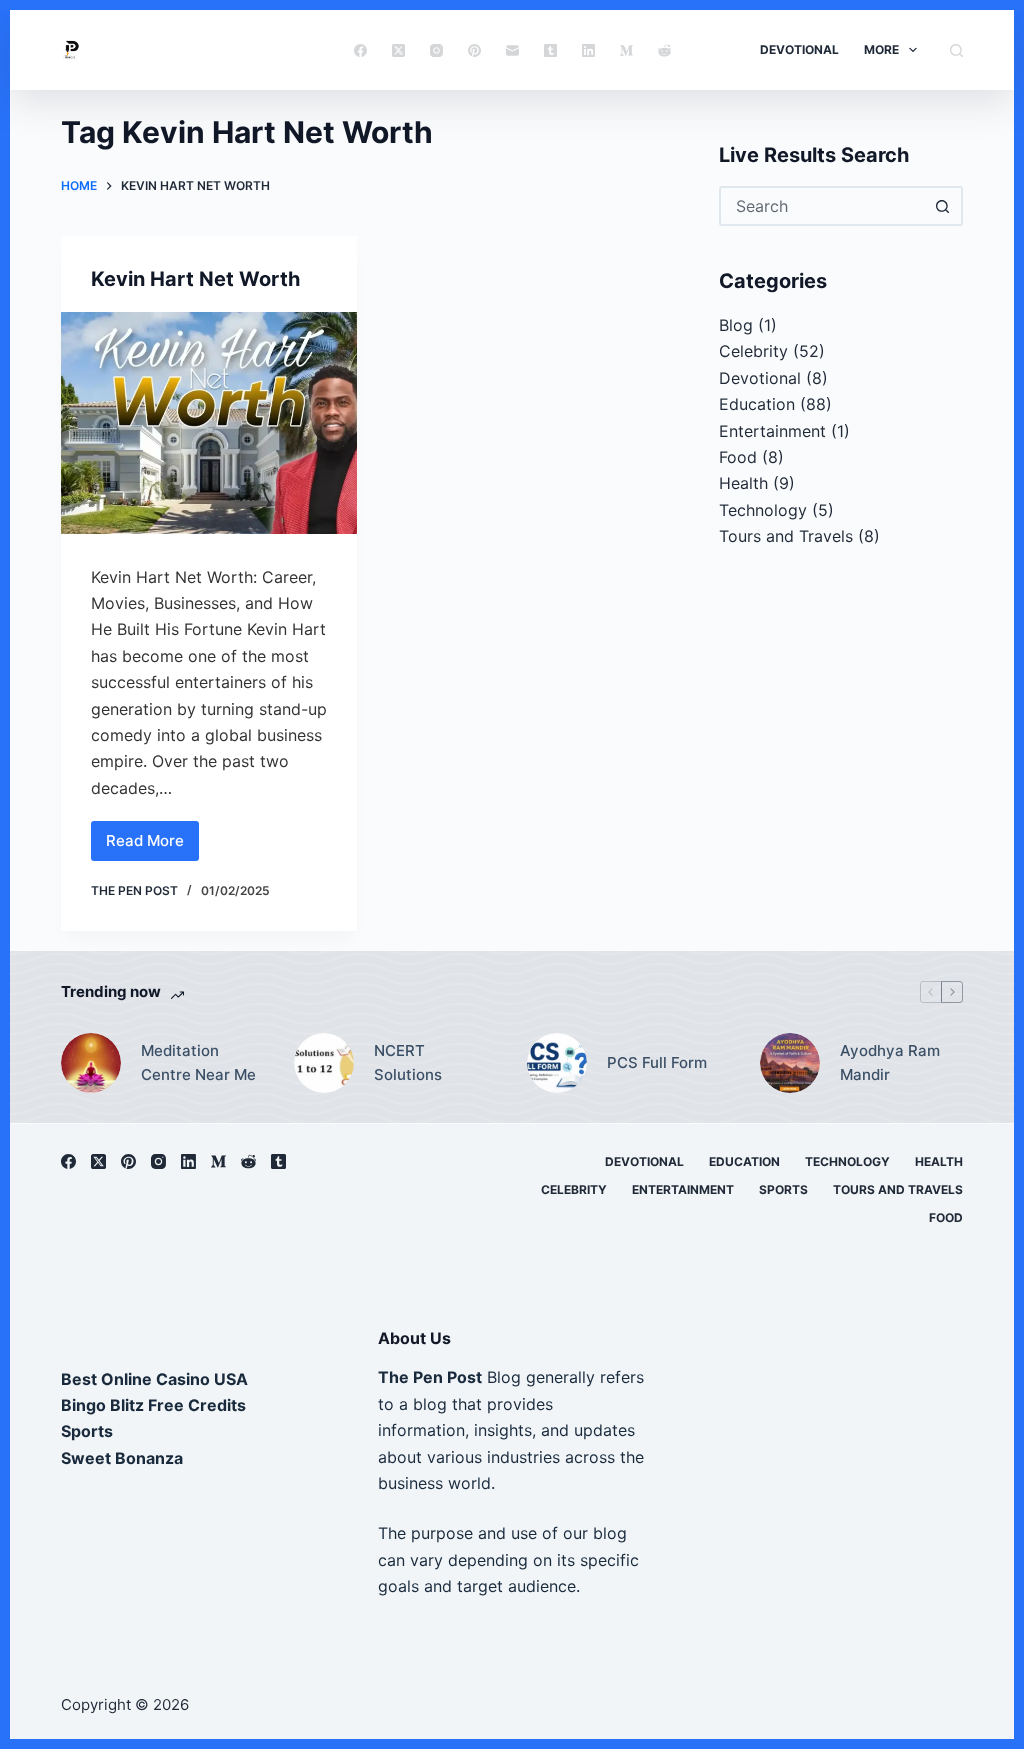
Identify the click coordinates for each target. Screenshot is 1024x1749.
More (881, 49)
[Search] (956, 50)
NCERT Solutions (408, 1063)
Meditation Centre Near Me (198, 1063)
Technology (763, 510)
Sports (783, 1189)
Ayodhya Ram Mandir (890, 1063)
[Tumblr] (550, 50)
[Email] (512, 50)
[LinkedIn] (588, 50)
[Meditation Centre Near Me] (91, 1063)
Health (743, 483)
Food (738, 457)
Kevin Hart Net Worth (195, 279)
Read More (147, 846)
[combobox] (822, 206)
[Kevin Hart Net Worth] (209, 423)
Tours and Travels (786, 536)
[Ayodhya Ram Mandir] (790, 1063)
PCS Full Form (657, 1062)
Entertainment (772, 431)
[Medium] (626, 50)
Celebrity (753, 351)
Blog (736, 325)
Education (757, 404)
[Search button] (943, 206)
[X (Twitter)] (398, 50)
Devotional (799, 49)
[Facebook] (360, 50)
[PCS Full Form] (557, 1063)
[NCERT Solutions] (324, 1063)
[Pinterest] (474, 50)
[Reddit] (664, 50)
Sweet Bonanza (122, 1458)
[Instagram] (436, 50)
